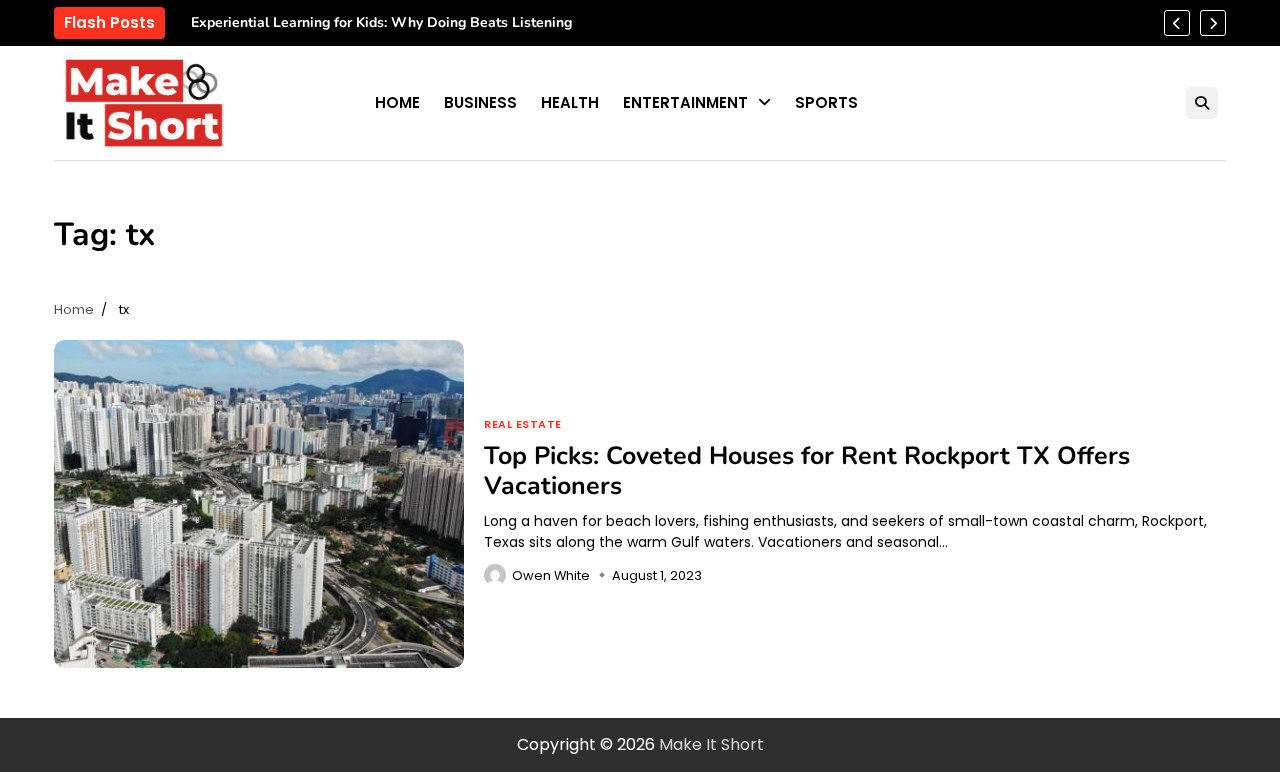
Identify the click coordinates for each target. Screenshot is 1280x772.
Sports (826, 102)
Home (397, 102)
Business (480, 102)
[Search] (1202, 103)
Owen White (551, 575)
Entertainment (685, 102)
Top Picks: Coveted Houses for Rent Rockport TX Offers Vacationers (807, 471)
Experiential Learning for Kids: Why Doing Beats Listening (381, 23)
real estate (523, 425)
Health (570, 102)
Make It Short (711, 744)
